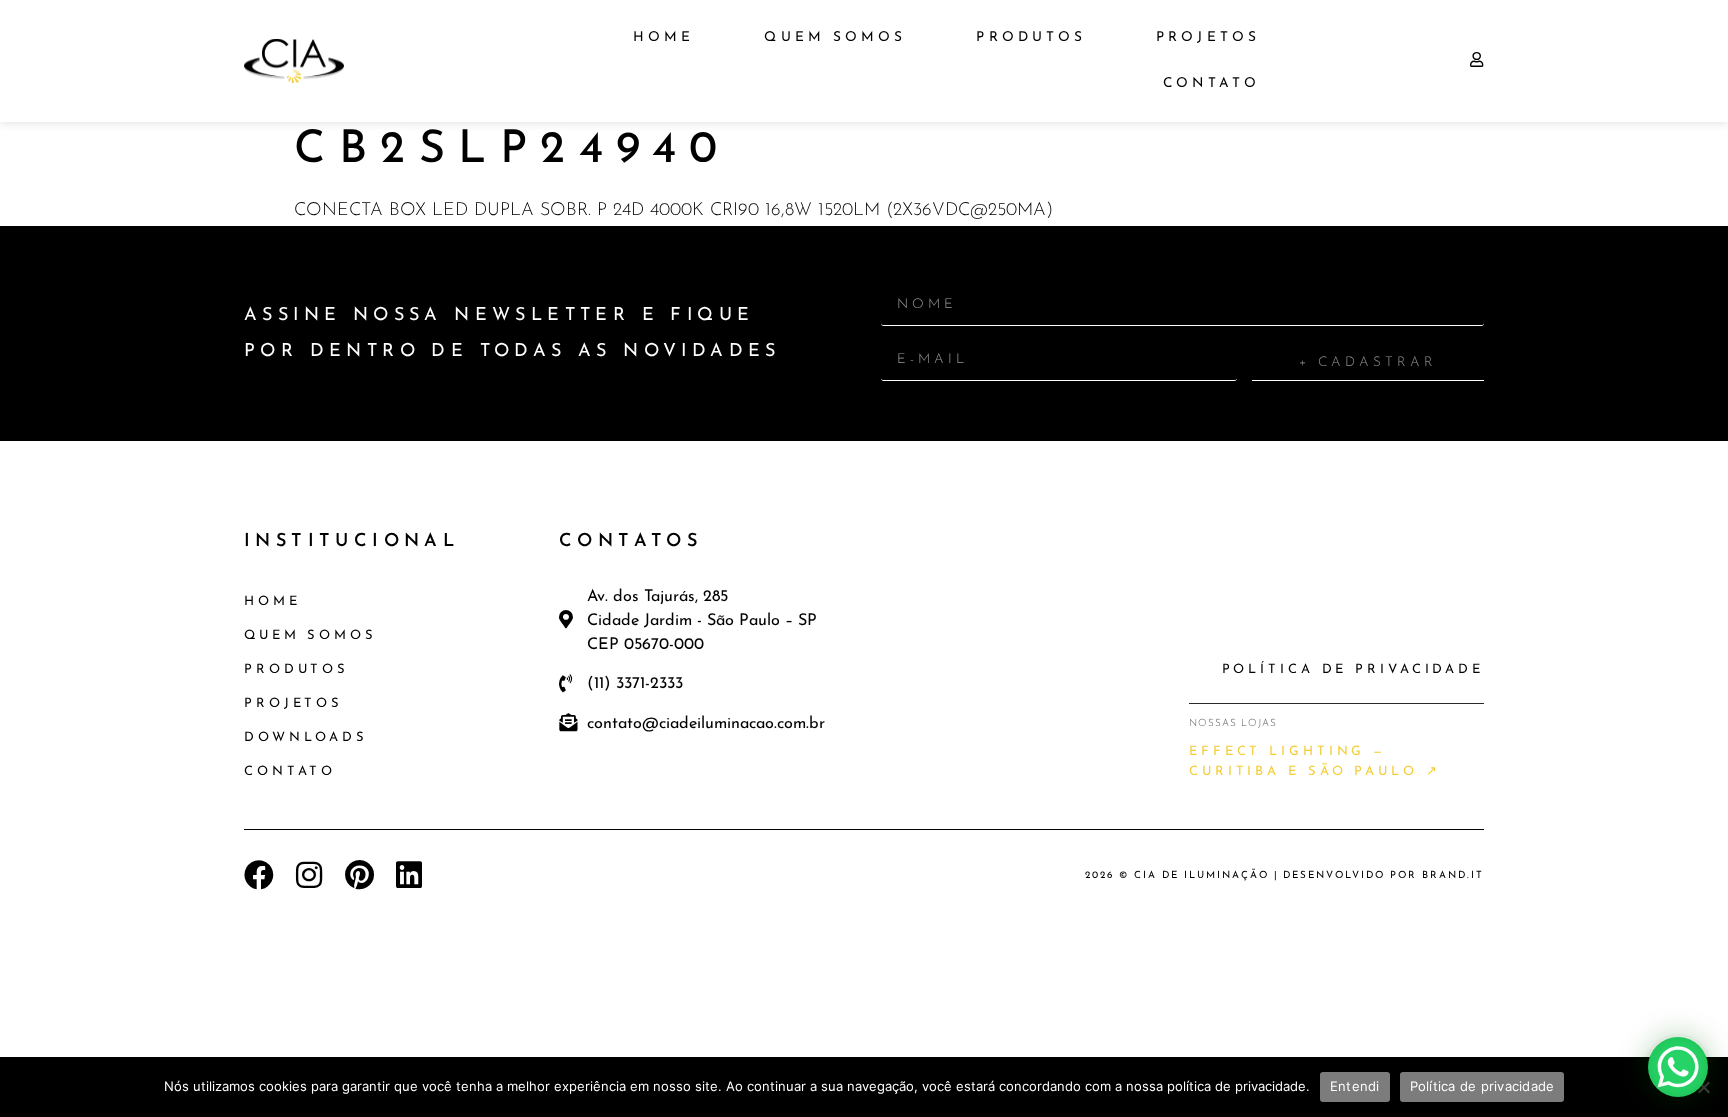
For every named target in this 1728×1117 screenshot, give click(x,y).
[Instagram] (309, 875)
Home (663, 37)
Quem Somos (835, 37)
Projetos (1208, 37)
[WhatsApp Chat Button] (1678, 1067)
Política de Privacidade (1353, 669)
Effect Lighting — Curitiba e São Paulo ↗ (1315, 761)
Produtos (1031, 37)
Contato (1211, 83)
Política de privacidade (1482, 1086)
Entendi (1355, 1086)
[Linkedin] (409, 875)
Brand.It (1453, 875)
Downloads (306, 737)
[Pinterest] (359, 875)
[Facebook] (259, 875)
